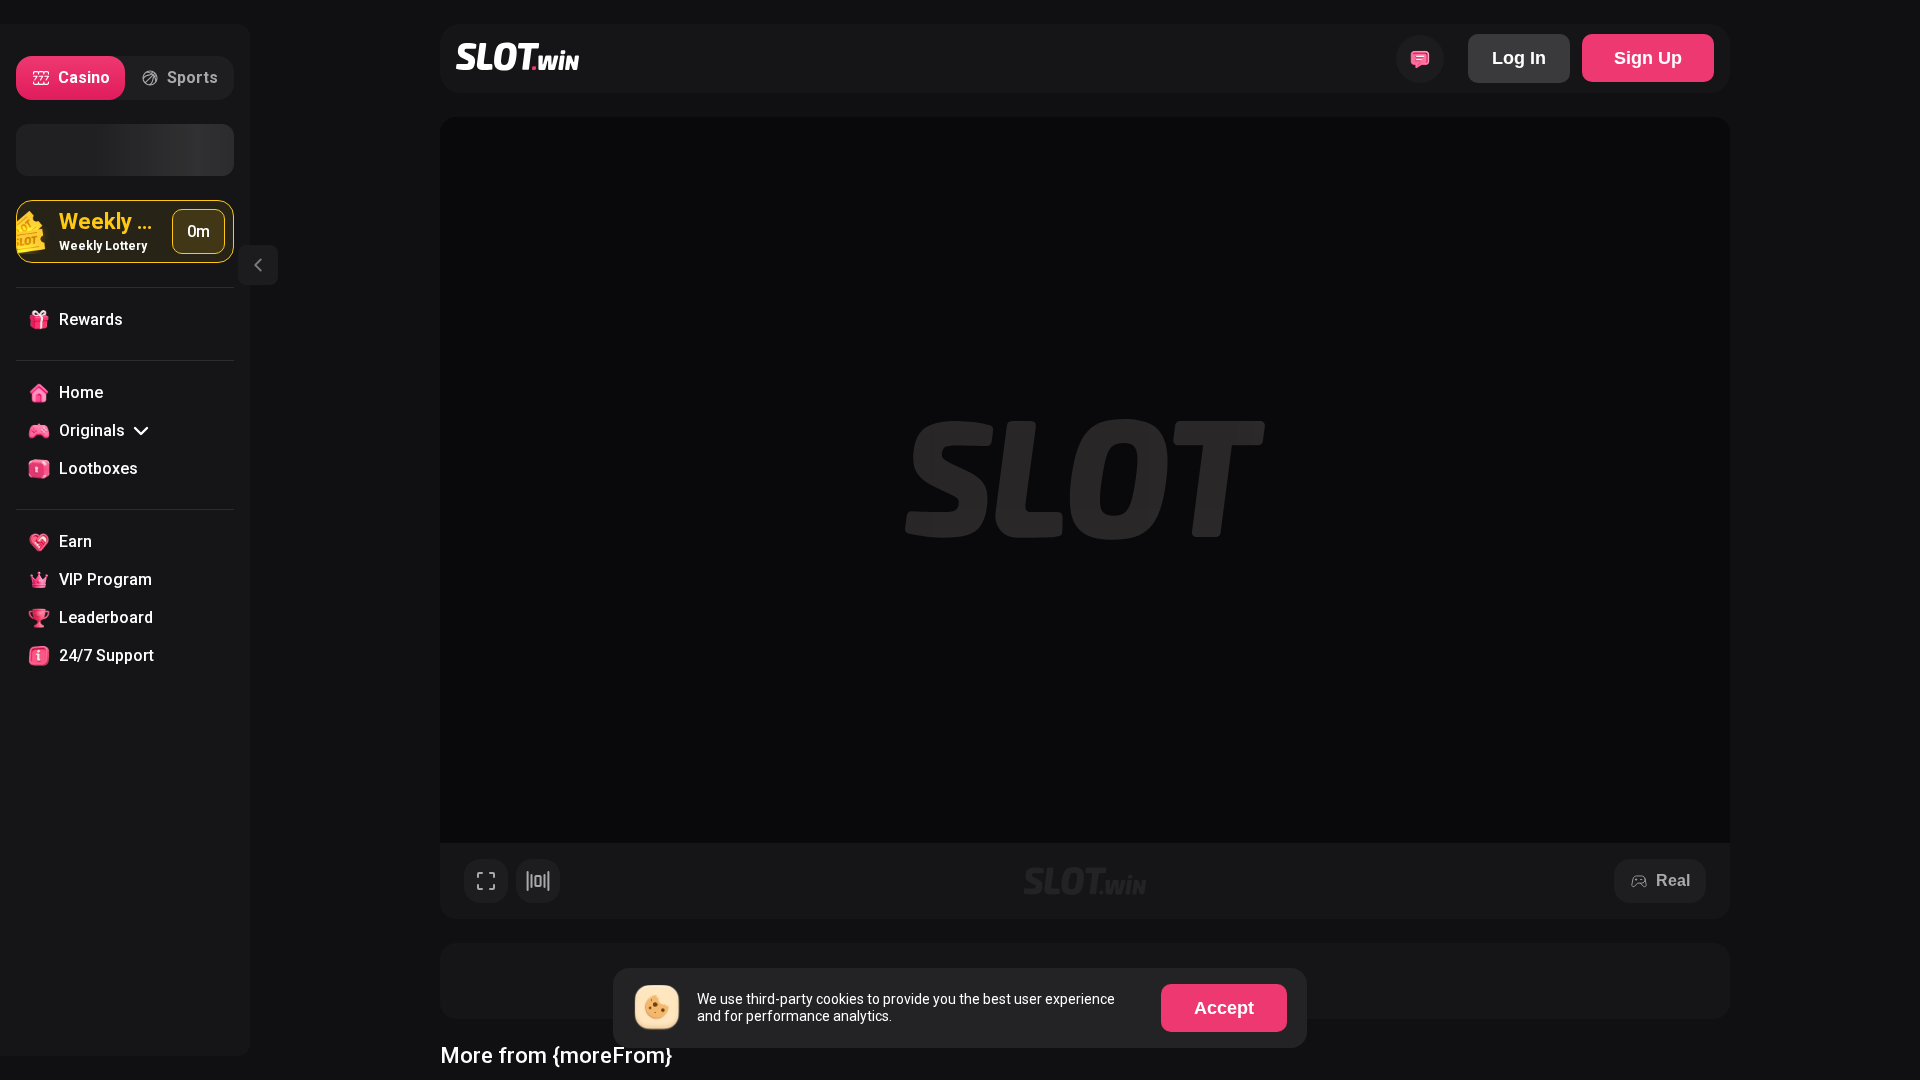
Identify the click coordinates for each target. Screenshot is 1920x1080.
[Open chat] (1420, 59)
